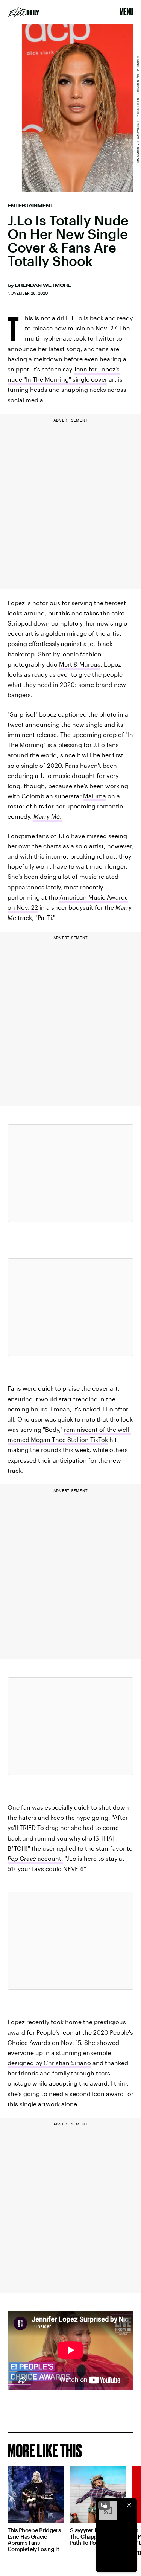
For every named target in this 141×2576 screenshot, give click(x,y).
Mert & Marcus (80, 664)
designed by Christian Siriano (49, 2063)
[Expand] (104, 2505)
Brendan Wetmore (43, 285)
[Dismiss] (129, 2505)
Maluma (95, 796)
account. (35, 1858)
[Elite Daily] (24, 12)
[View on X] (71, 1173)
